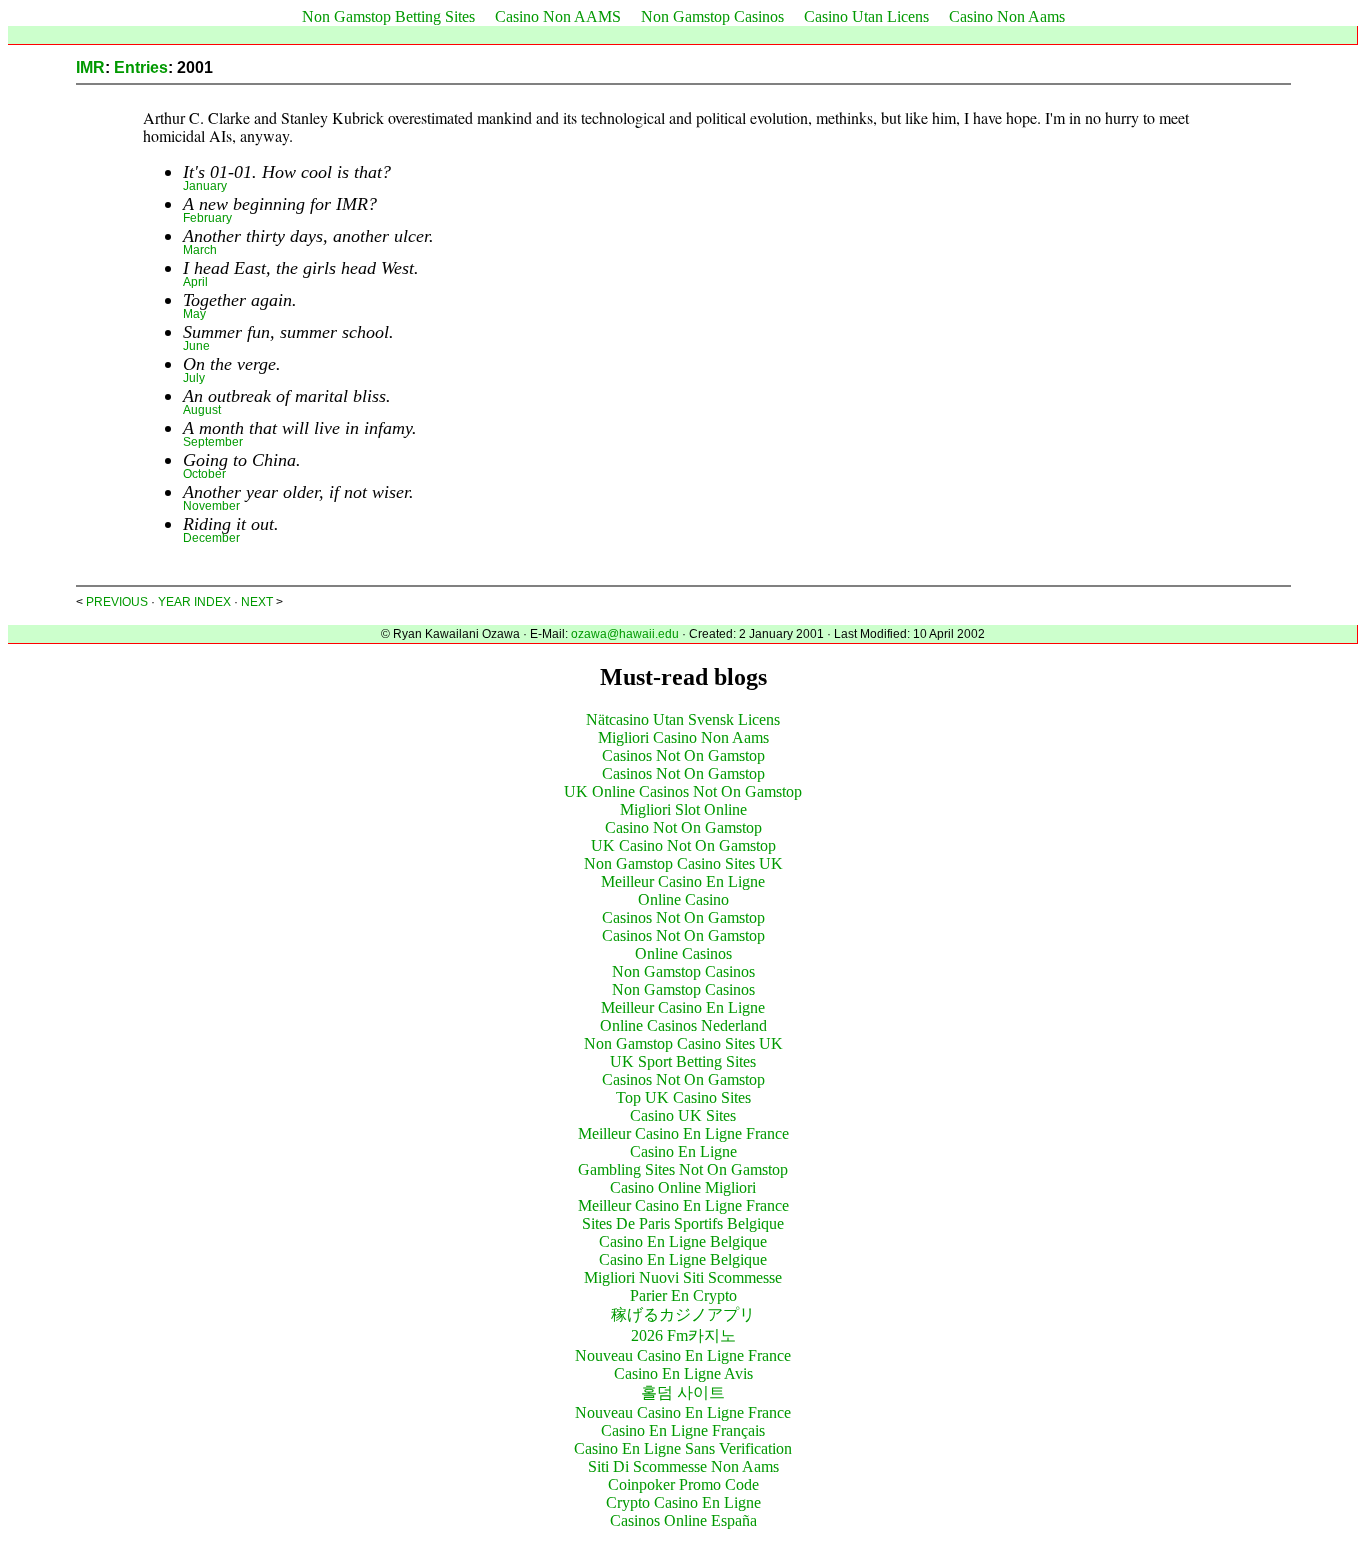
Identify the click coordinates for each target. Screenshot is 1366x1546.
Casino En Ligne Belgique (683, 1241)
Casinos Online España (683, 1520)
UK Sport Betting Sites (683, 1061)
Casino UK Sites (683, 1115)
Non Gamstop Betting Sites (388, 16)
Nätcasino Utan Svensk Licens (683, 719)
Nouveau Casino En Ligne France (683, 1355)
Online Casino (683, 899)
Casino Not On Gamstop (683, 827)
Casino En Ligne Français (683, 1430)
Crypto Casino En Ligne (683, 1502)
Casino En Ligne (683, 1151)
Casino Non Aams (1007, 16)
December (211, 538)
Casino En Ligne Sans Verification (683, 1448)
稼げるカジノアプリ (683, 1314)
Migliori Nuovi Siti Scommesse (683, 1277)
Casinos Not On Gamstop (683, 755)
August (202, 410)
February (207, 218)
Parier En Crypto (683, 1295)
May (194, 314)
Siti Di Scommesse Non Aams (683, 1466)
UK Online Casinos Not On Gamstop (683, 791)
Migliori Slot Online (683, 809)
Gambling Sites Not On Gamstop (683, 1169)
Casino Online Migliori (683, 1187)
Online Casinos (683, 953)
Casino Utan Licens (866, 16)
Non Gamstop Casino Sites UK (683, 863)
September (213, 442)
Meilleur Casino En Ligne (683, 881)
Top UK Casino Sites (683, 1097)
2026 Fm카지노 (683, 1335)
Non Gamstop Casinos (712, 16)
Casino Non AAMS (558, 16)
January (205, 186)
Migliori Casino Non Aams (683, 737)
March (200, 250)
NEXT (257, 602)
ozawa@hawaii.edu (625, 634)
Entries (141, 67)
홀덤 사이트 (683, 1392)
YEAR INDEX (194, 602)
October (204, 474)
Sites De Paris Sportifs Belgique (683, 1223)
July (194, 378)
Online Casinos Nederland (683, 1025)
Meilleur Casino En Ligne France (683, 1133)
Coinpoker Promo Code (683, 1484)
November (211, 506)
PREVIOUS (117, 602)
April (195, 282)
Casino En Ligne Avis (683, 1373)
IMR (90, 67)
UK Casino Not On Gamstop (683, 845)
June (196, 346)
